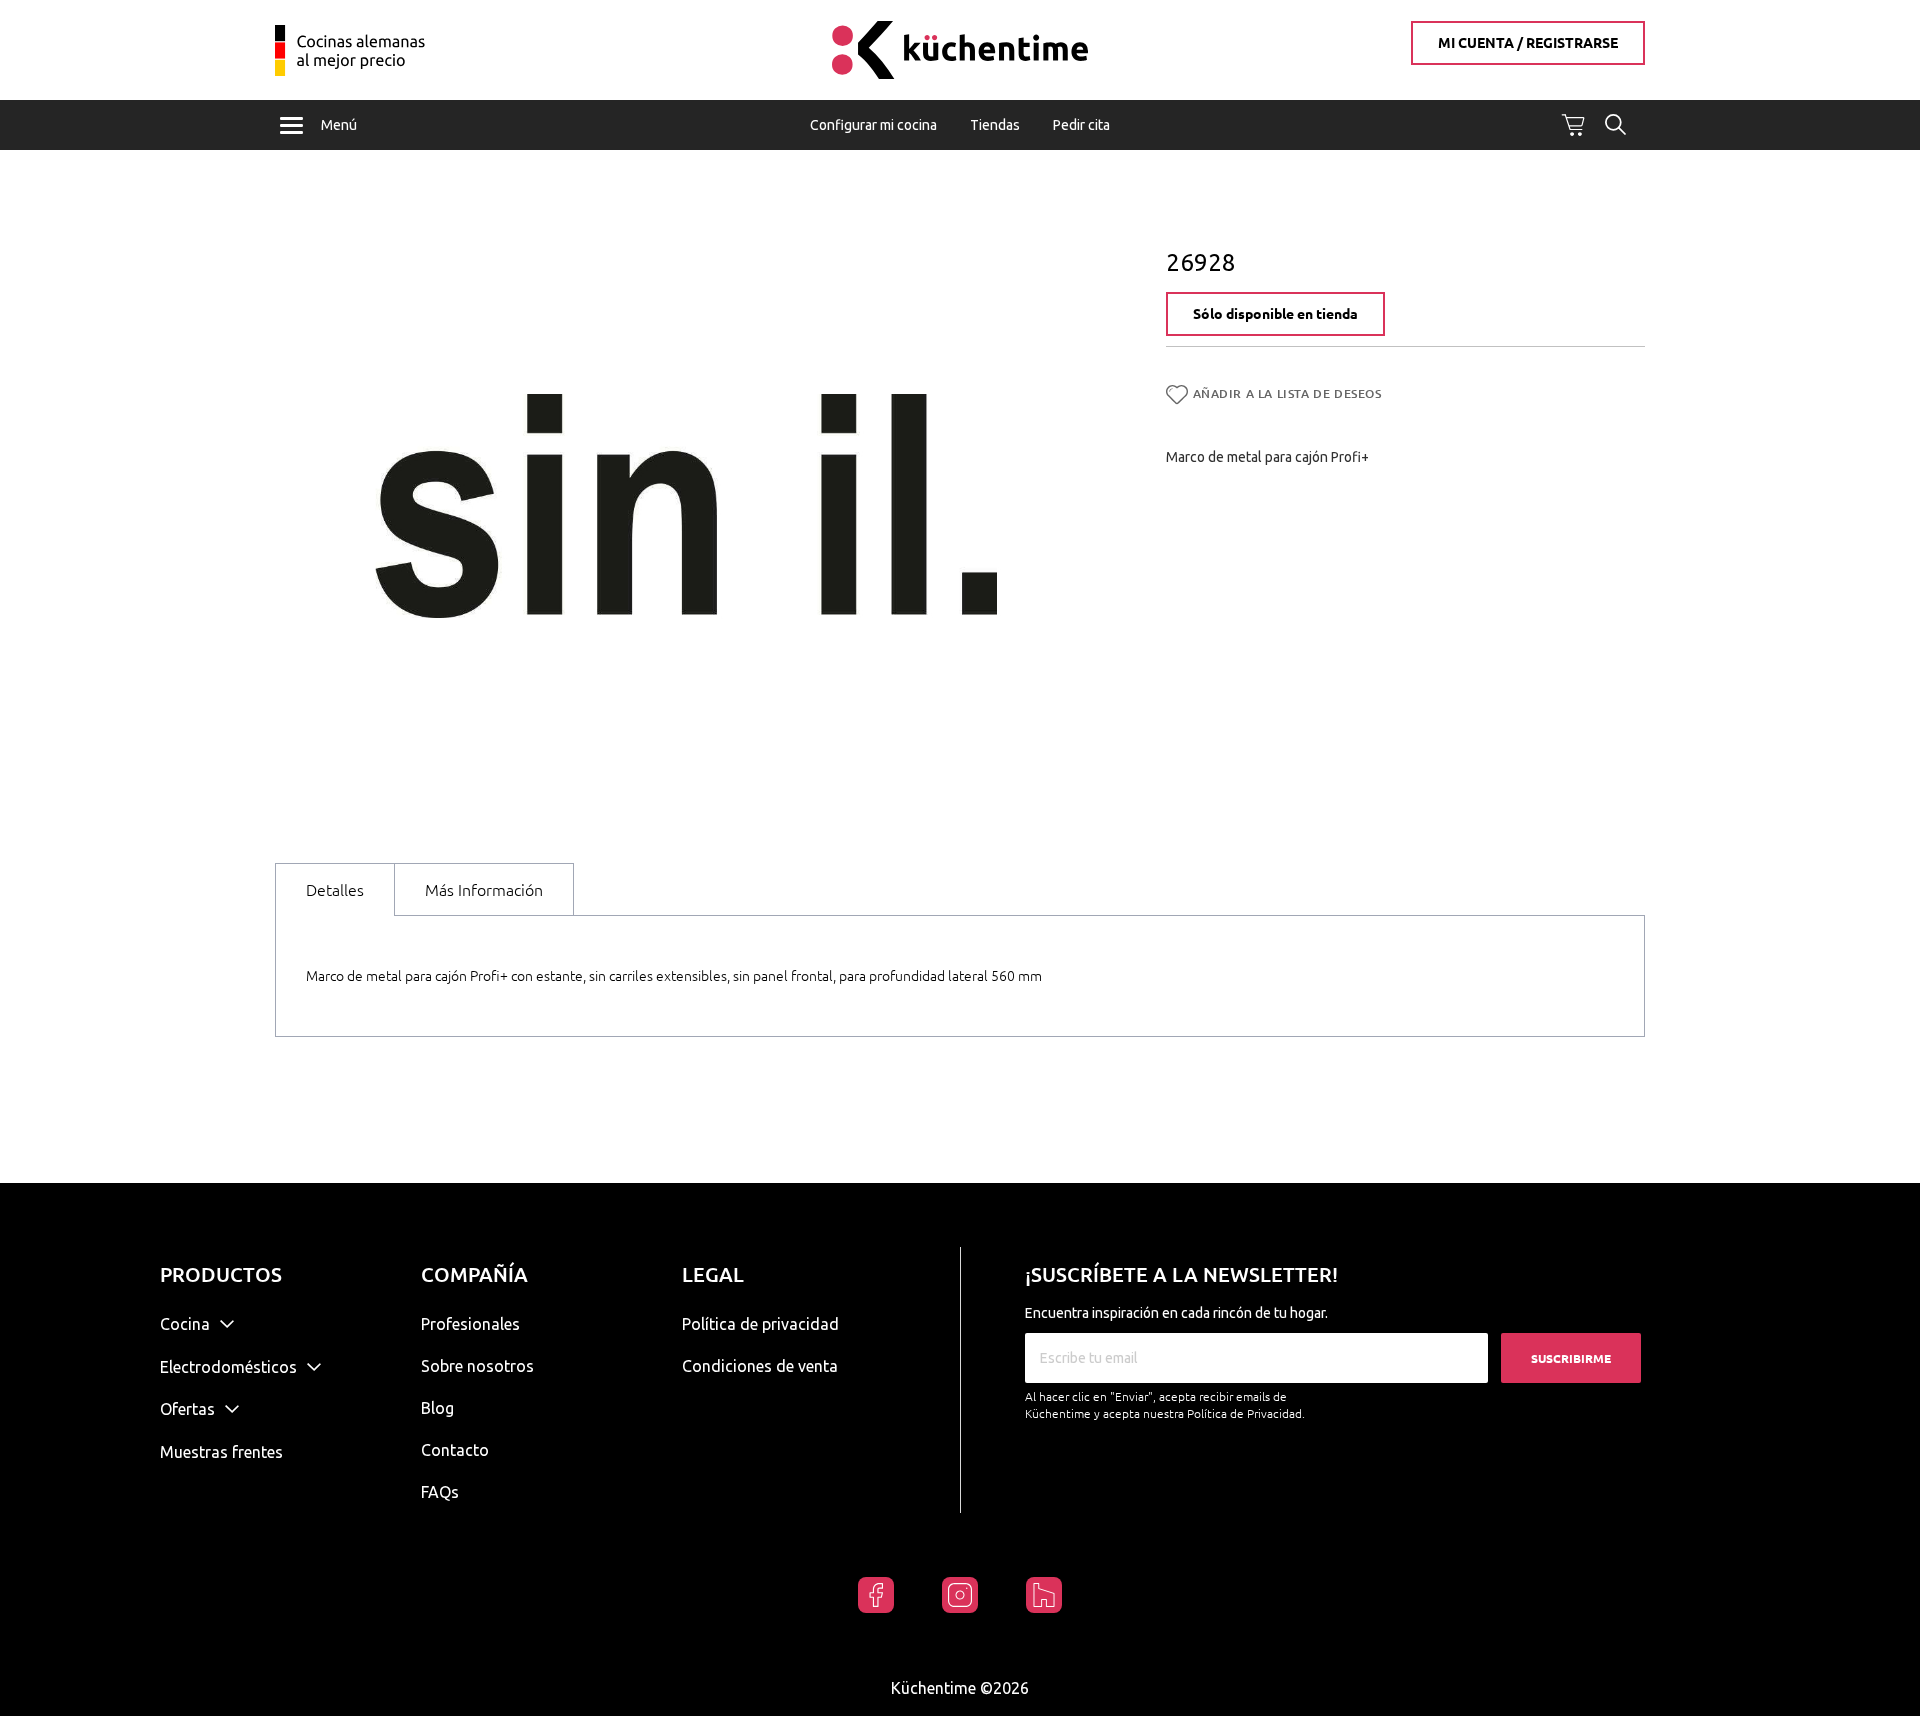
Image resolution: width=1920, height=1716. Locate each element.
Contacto (455, 1450)
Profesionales (470, 1324)
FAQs (440, 1492)
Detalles (335, 890)
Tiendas (995, 125)
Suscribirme (1571, 1358)
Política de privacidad (760, 1324)
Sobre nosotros (477, 1366)
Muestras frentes (221, 1452)
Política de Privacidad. (1246, 1413)
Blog (437, 1408)
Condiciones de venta (760, 1366)
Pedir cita (1081, 125)
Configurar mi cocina (873, 125)
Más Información (484, 890)
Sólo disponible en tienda (1275, 314)
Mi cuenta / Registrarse (1528, 43)
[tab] (335, 889)
